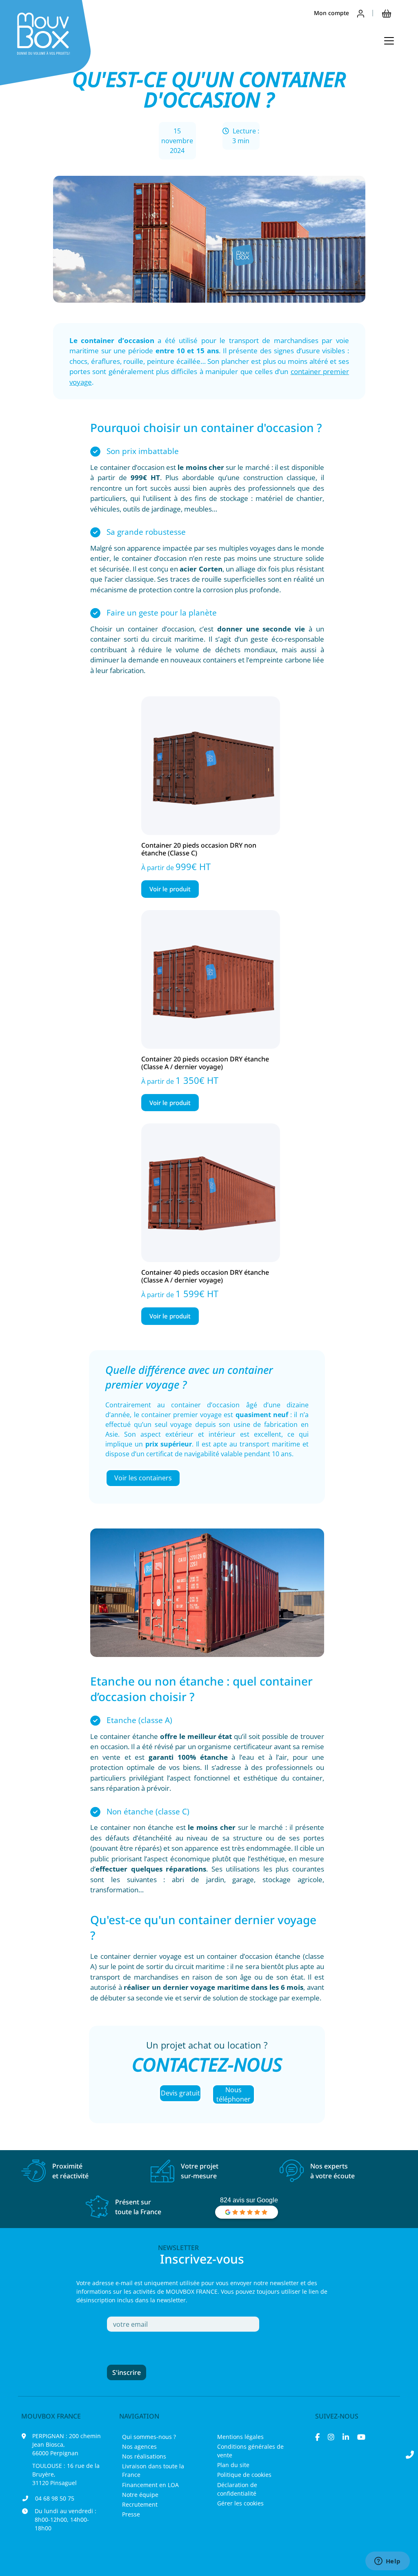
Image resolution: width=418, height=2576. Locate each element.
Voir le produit (170, 889)
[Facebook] (317, 2437)
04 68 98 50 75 (55, 2498)
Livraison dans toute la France (153, 2470)
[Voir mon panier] (387, 13)
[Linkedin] (346, 2437)
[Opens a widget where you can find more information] (387, 2562)
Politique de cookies (244, 2475)
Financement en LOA (150, 2485)
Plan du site (233, 2465)
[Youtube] (361, 2437)
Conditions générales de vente (250, 2451)
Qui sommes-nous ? (149, 2437)
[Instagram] (331, 2437)
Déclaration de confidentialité (237, 2489)
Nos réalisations (144, 2456)
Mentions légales (240, 2437)
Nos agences (139, 2446)
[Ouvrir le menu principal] (389, 41)
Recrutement (140, 2504)
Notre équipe (140, 2495)
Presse (131, 2514)
